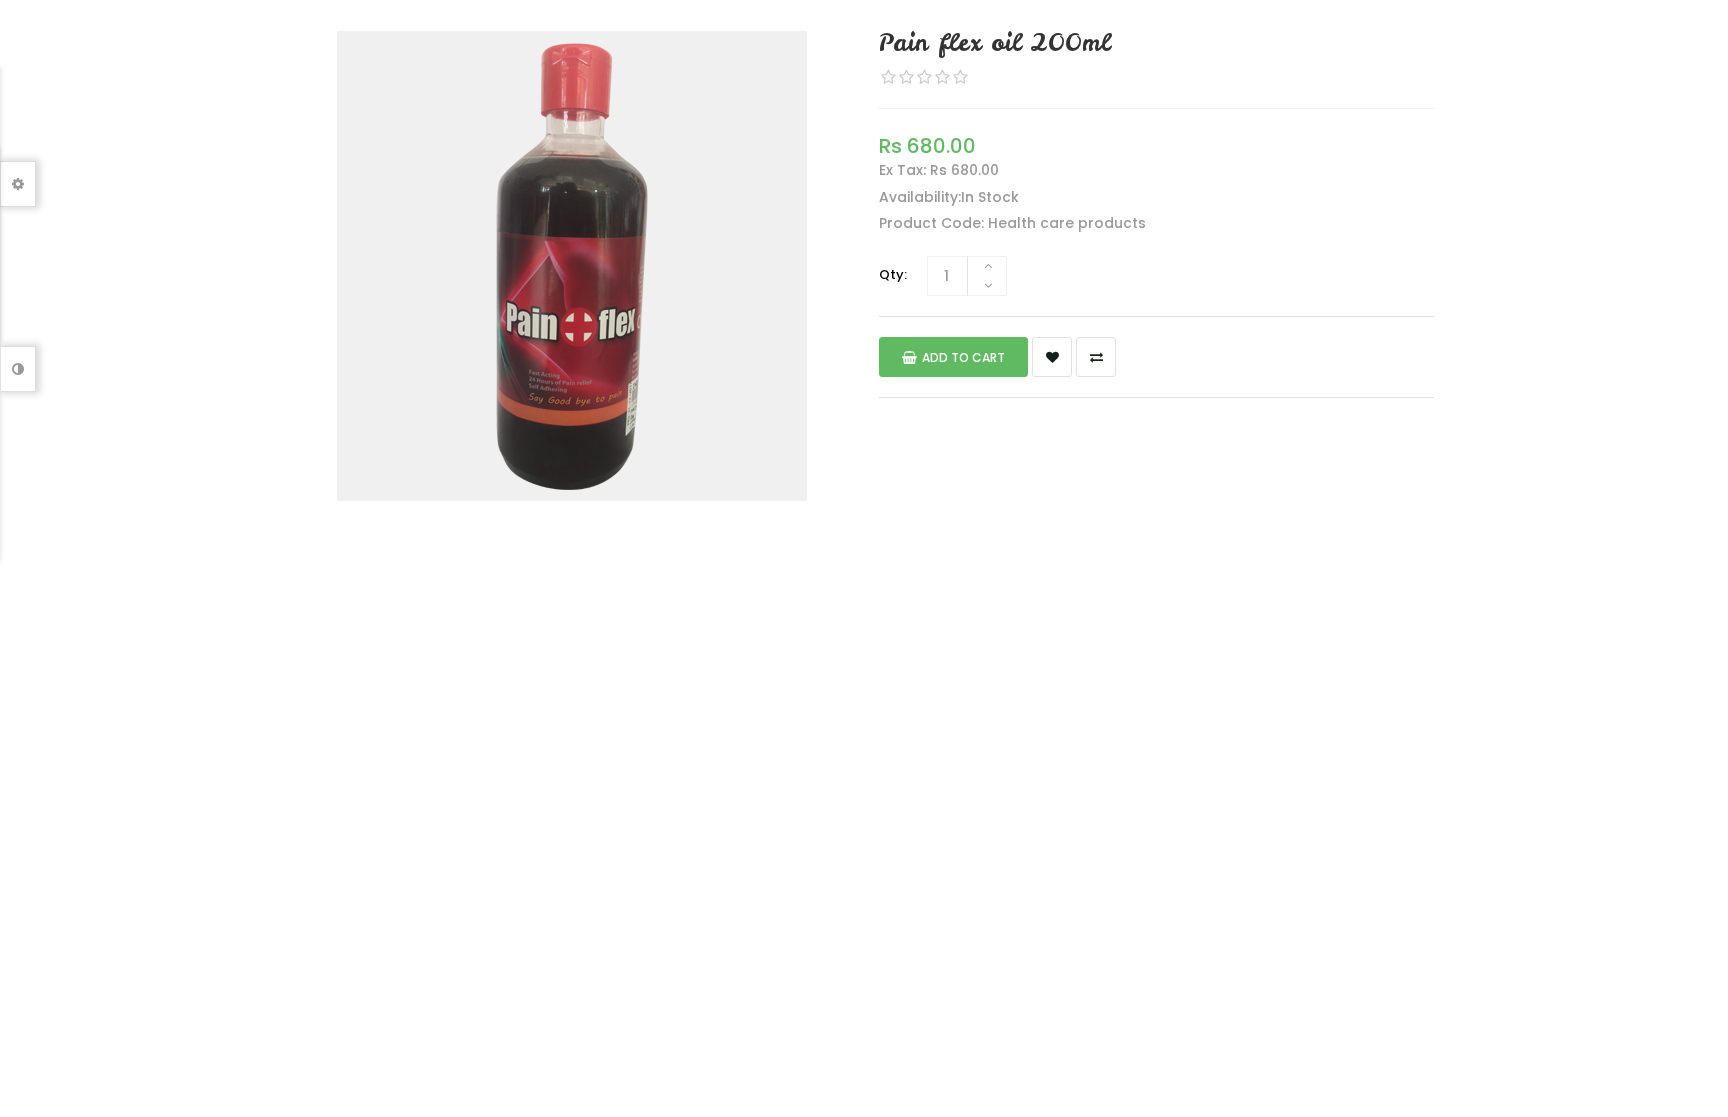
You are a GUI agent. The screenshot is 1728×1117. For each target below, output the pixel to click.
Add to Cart (963, 357)
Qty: (893, 274)
